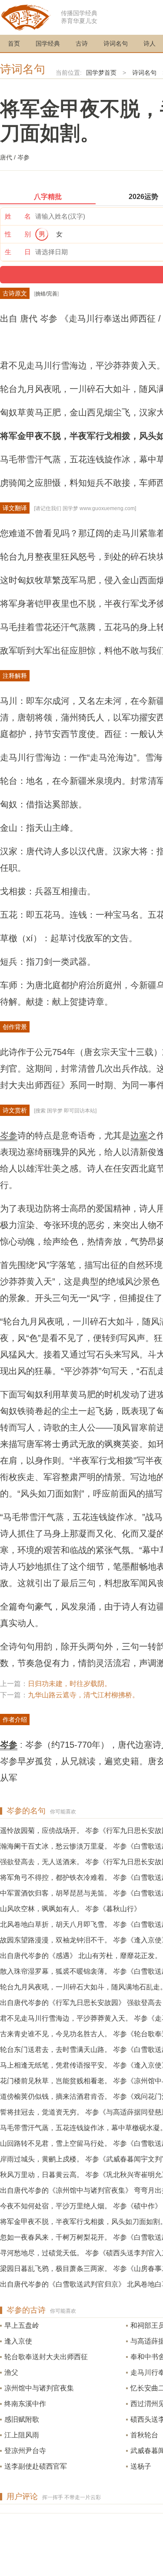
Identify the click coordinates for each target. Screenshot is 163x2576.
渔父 (11, 2372)
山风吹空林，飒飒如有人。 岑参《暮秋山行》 (70, 1909)
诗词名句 (116, 43)
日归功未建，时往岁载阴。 (70, 1684)
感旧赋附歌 (22, 2419)
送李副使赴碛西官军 (36, 2466)
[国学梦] (26, 17)
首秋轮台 (144, 2435)
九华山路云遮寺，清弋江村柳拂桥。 (83, 1695)
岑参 (9, 1135)
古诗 (82, 43)
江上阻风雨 (22, 2435)
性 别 (18, 234)
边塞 (139, 1135)
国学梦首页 (101, 73)
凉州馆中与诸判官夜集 (39, 2388)
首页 (14, 43)
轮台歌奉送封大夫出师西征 (46, 2357)
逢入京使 (18, 2341)
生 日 (18, 252)
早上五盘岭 (22, 2325)
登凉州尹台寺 (25, 2451)
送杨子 (141, 2466)
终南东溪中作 (25, 2404)
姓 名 (18, 216)
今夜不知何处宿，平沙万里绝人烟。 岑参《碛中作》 (81, 2206)
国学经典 (48, 43)
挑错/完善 (46, 294)
